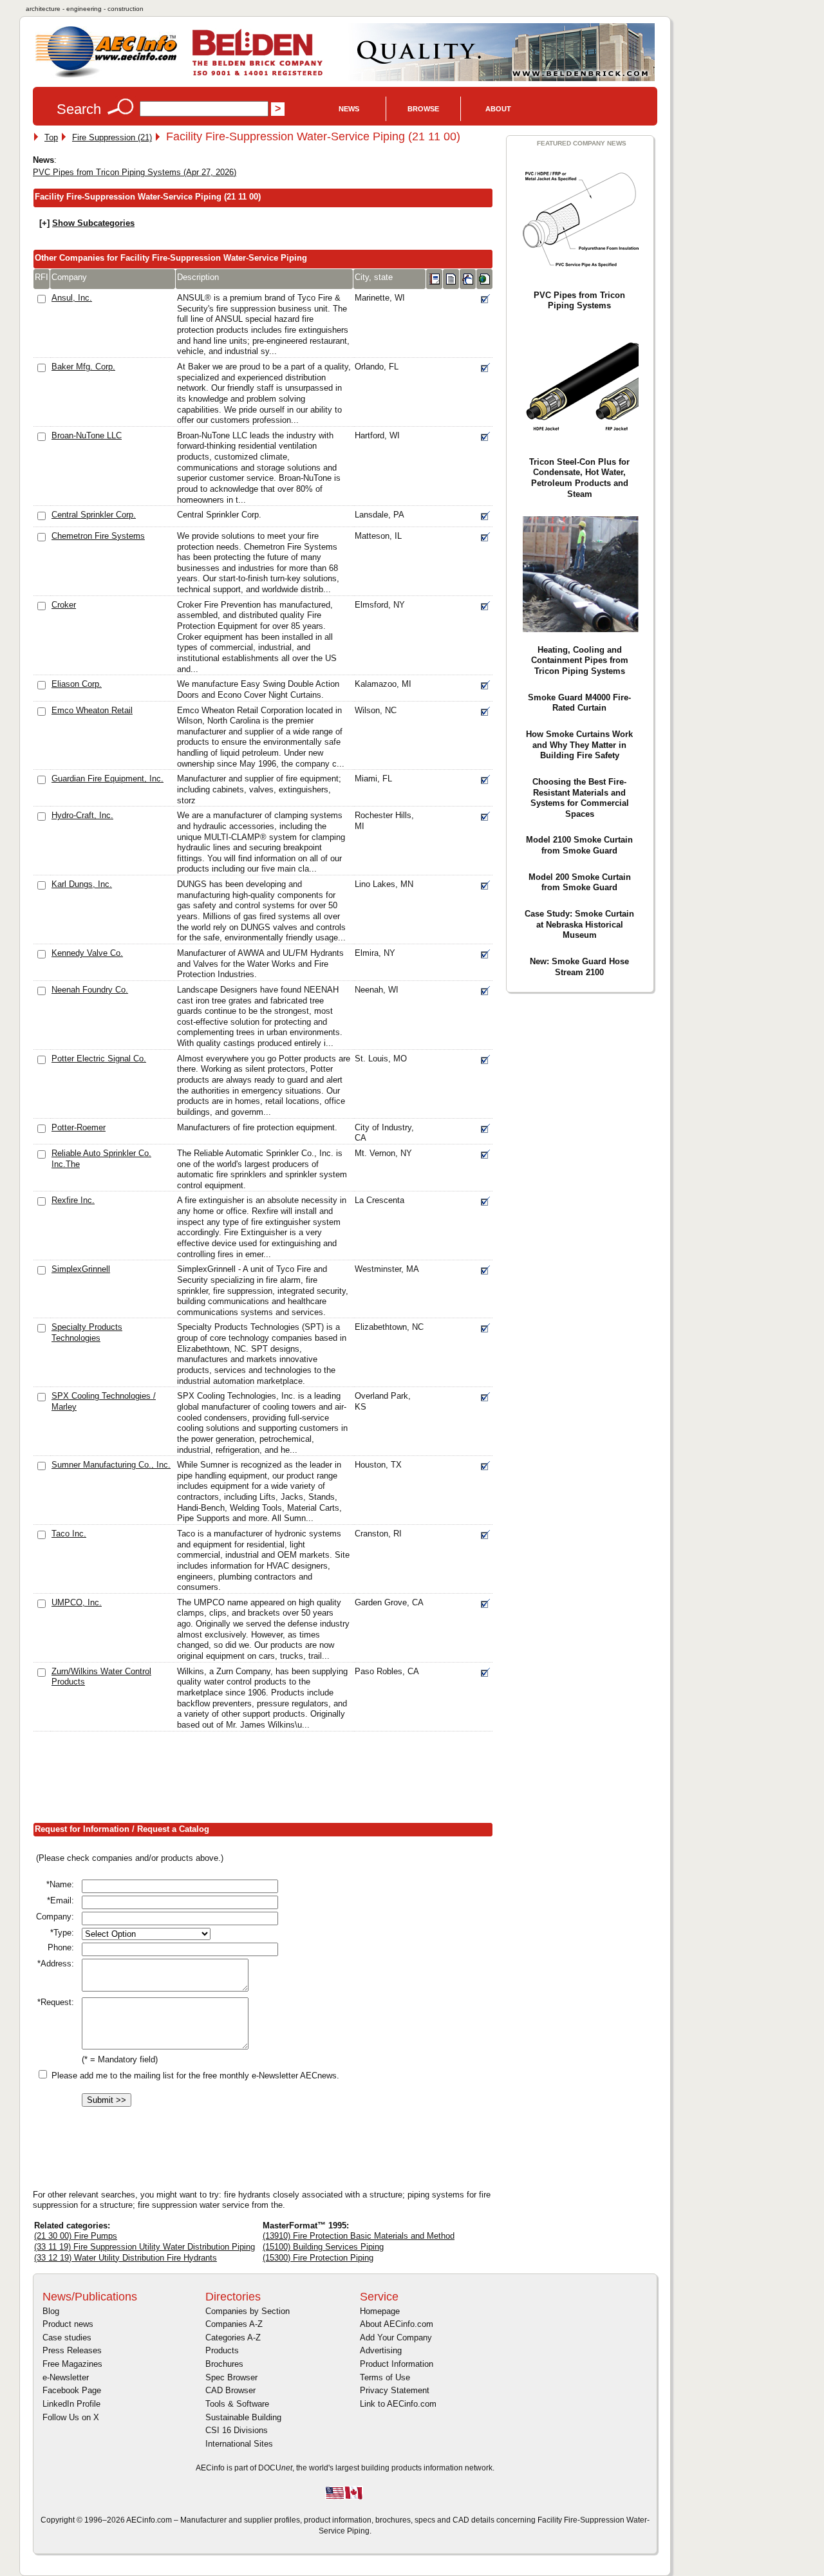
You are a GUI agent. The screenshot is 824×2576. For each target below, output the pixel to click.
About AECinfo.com (397, 2324)
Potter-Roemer (79, 1127)
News (349, 109)
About (498, 109)
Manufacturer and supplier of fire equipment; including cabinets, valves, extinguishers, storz (259, 789)
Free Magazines (72, 2364)
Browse (423, 109)
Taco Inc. (69, 1534)
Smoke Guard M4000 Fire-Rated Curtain (579, 703)
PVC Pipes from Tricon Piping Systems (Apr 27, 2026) (135, 172)
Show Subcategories (93, 223)
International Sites (239, 2444)
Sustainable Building (243, 2417)
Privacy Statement (395, 2390)
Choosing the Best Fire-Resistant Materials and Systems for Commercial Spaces (580, 798)
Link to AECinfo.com (398, 2404)
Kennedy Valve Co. (87, 953)
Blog (51, 2311)
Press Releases (72, 2350)
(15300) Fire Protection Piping (318, 2258)
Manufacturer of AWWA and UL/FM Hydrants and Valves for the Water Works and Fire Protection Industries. (260, 964)
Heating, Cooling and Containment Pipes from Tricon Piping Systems (580, 660)
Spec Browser (231, 2377)
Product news (68, 2324)
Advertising (381, 2350)
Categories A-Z (233, 2338)
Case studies (67, 2338)
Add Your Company (396, 2338)
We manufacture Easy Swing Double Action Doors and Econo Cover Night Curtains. (258, 689)
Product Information (397, 2364)
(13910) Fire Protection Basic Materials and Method (359, 2236)
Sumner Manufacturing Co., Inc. (111, 1465)
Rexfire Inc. (73, 1200)
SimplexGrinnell (81, 1269)
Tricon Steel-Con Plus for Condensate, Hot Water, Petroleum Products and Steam (579, 478)
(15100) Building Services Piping (323, 2247)
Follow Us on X (71, 2417)
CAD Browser (230, 2390)
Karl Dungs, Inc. (82, 884)
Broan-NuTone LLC (87, 435)
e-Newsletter (66, 2377)
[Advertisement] (267, 1780)
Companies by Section (248, 2311)
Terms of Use (385, 2377)
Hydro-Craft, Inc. (82, 815)
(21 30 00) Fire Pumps (76, 2236)
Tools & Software (237, 2404)
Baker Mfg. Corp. (83, 367)
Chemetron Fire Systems (98, 536)
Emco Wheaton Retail (92, 710)
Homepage (380, 2311)
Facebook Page (72, 2390)
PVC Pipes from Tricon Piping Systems (579, 301)
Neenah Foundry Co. (90, 990)
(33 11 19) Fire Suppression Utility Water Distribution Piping (145, 2247)
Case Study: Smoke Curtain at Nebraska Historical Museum (579, 924)
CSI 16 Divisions (237, 2430)
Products (222, 2350)
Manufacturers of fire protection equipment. (257, 1127)
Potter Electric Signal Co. (99, 1059)
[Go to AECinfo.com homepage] (106, 76)
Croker (64, 605)
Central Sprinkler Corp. (94, 515)
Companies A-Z (234, 2324)
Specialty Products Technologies (87, 1332)
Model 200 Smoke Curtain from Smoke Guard (580, 882)
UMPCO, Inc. (77, 1602)
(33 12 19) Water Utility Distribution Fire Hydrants (126, 2258)
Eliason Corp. (77, 684)
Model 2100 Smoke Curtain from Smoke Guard (579, 845)
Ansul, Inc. (72, 298)
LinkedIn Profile (71, 2404)
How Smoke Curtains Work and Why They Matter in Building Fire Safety (579, 745)
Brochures (224, 2364)
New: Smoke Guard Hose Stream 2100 (579, 967)
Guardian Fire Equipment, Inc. (108, 779)
